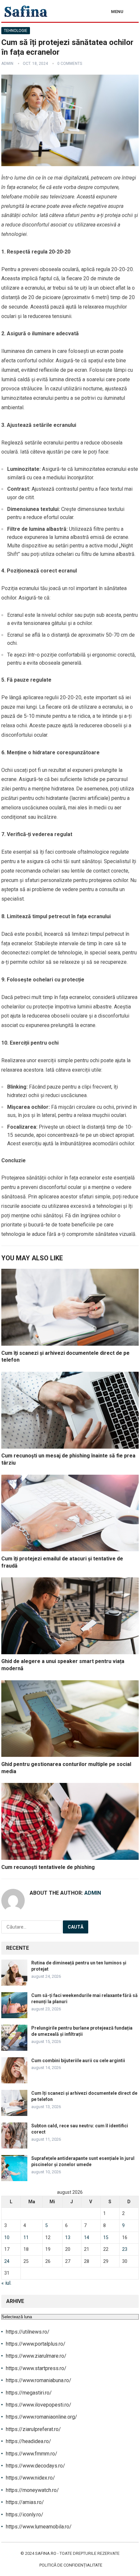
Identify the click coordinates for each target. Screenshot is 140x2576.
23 (125, 2249)
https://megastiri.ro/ (29, 2393)
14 (87, 2237)
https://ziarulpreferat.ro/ (33, 2429)
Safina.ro (46, 2553)
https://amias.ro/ (25, 2502)
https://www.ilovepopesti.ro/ (39, 2405)
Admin (7, 64)
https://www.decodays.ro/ (35, 2466)
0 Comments (70, 64)
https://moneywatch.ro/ (32, 2490)
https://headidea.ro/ (28, 2441)
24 (7, 2261)
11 (26, 2237)
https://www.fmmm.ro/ (32, 2454)
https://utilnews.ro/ (28, 2332)
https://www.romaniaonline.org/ (42, 2417)
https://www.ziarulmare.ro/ (36, 2356)
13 (68, 2237)
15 (106, 2237)
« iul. (6, 2283)
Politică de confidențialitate (71, 2565)
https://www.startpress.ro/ (36, 2368)
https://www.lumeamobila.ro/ (39, 2527)
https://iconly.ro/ (25, 2515)
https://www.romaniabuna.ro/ (39, 2380)
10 (7, 2237)
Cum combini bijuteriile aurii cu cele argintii (78, 2061)
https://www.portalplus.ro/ (36, 2344)
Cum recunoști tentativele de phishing (48, 1867)
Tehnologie (16, 31)
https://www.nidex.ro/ (30, 2478)
